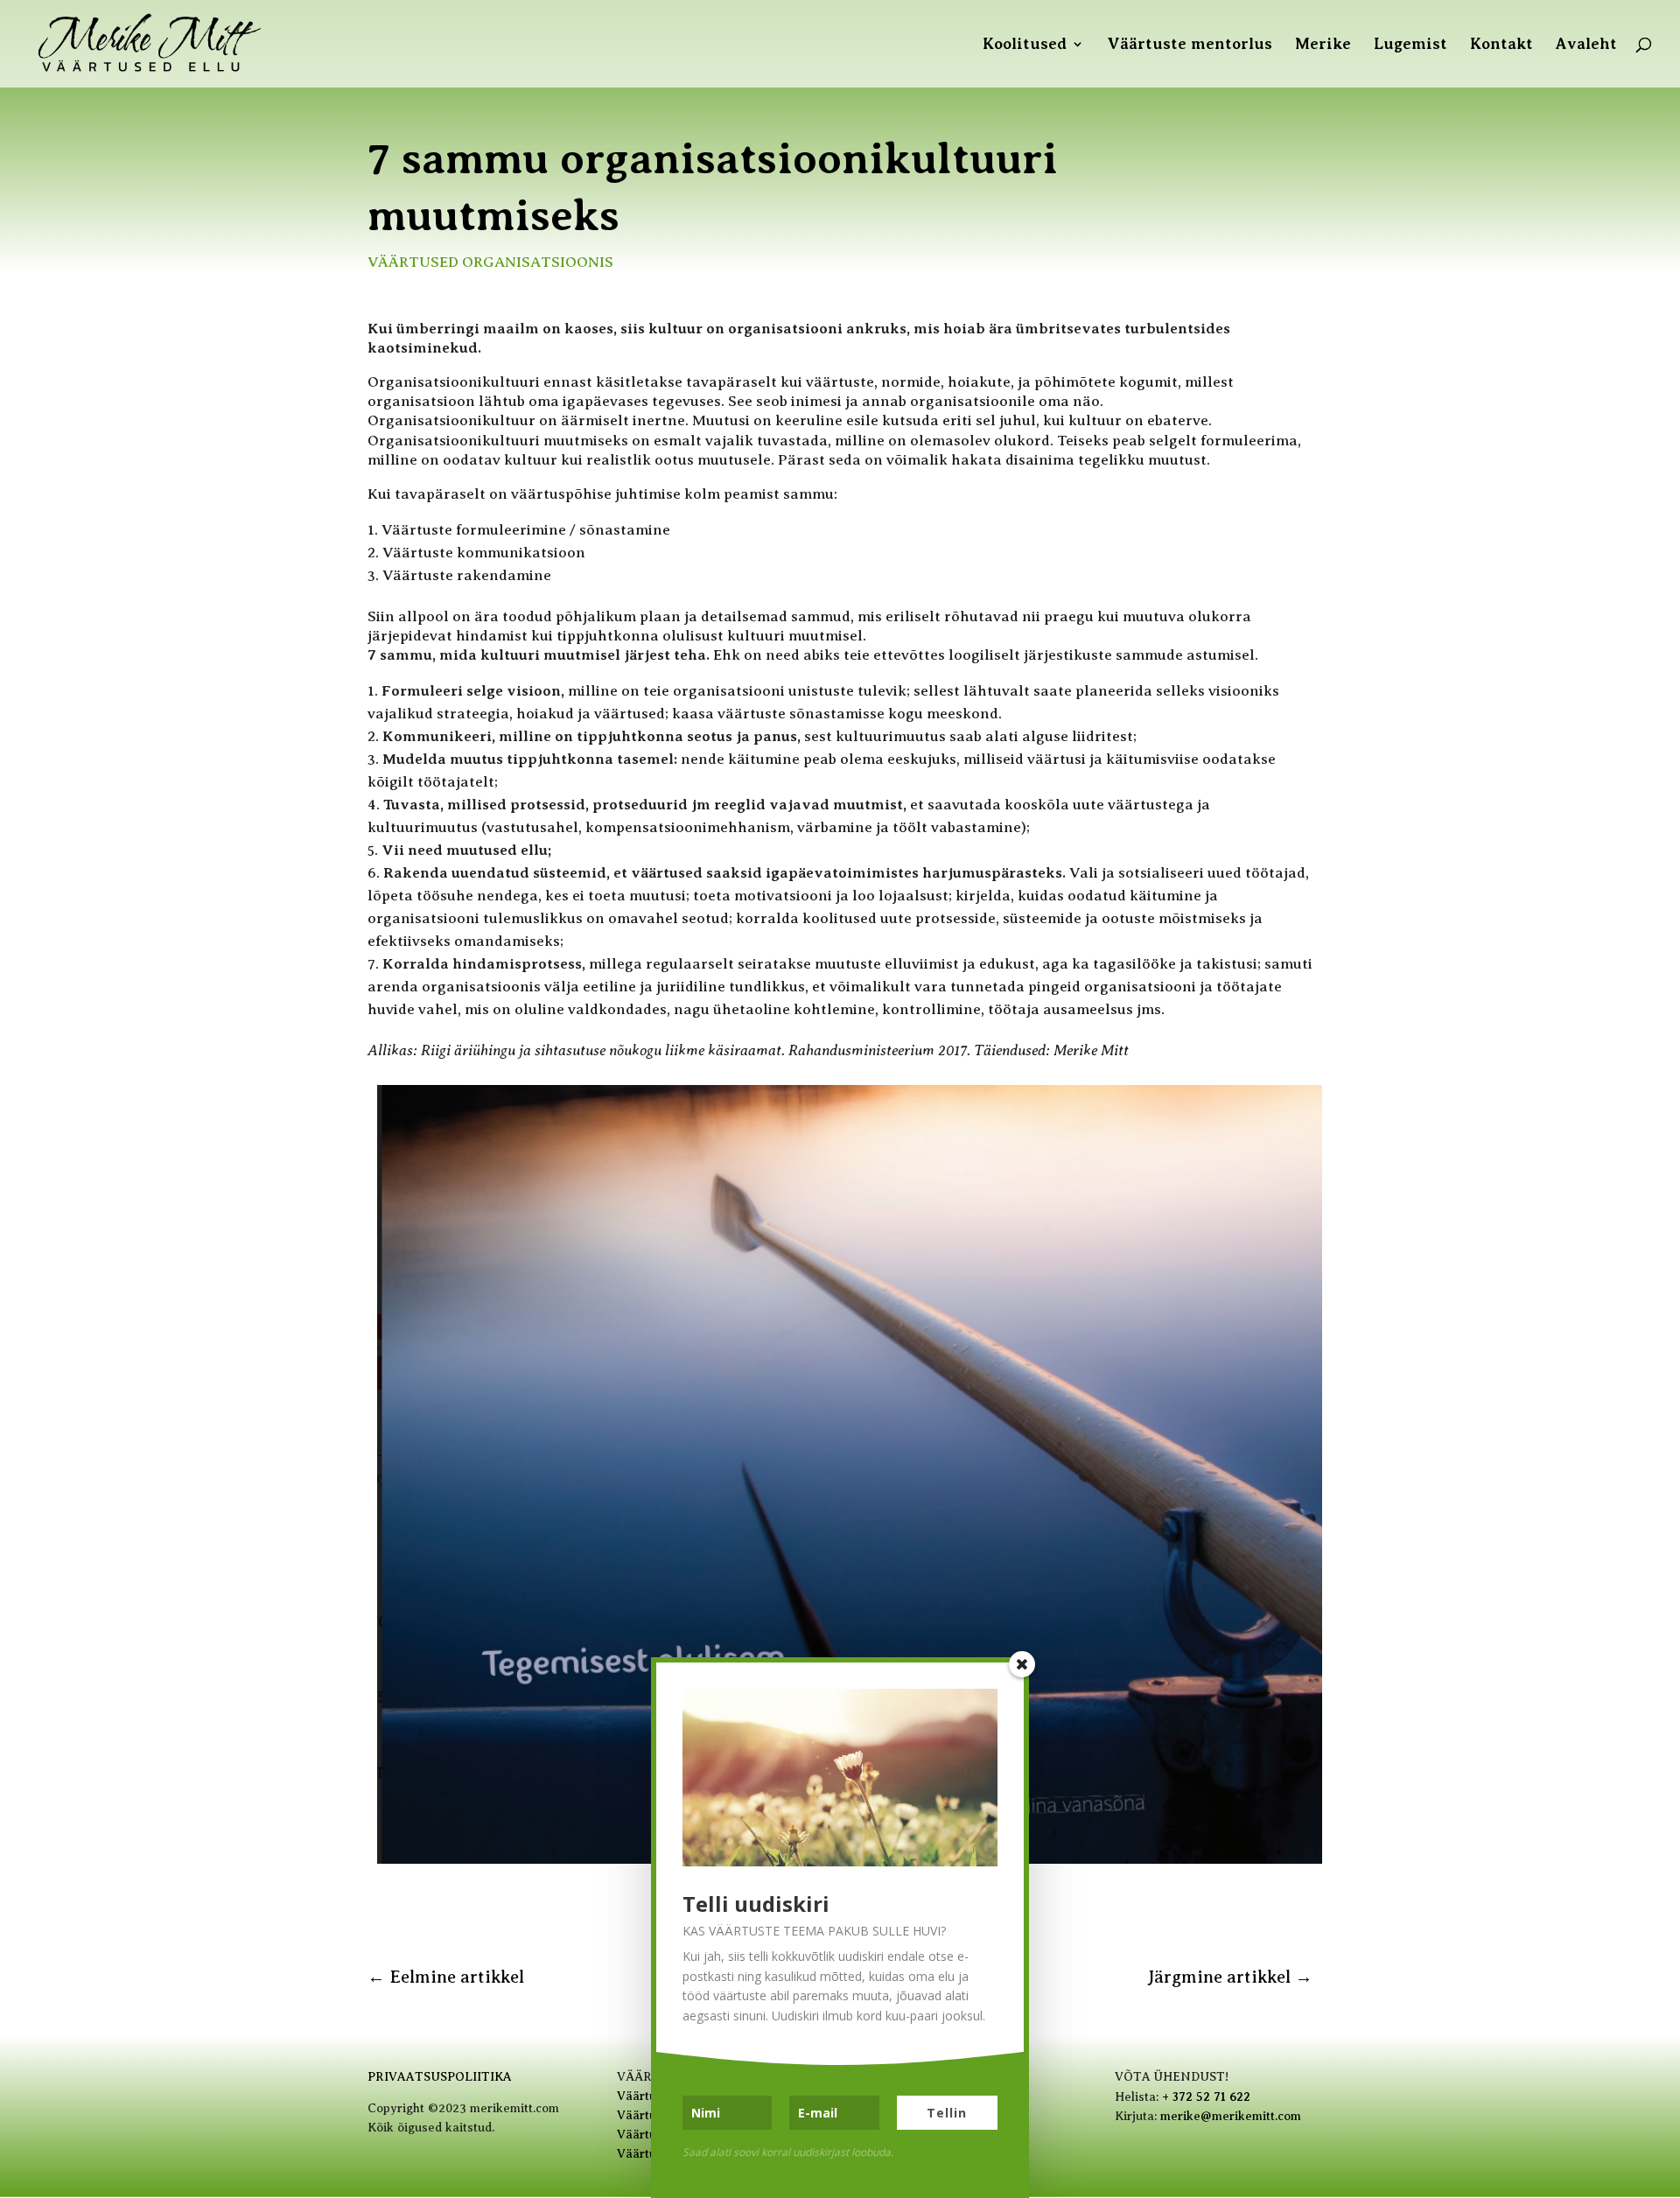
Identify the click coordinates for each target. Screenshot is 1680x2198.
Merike (1323, 45)
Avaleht (1586, 45)
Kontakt (1501, 45)
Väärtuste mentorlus (1190, 45)
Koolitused (1025, 45)
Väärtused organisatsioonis (490, 262)
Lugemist (1410, 45)
